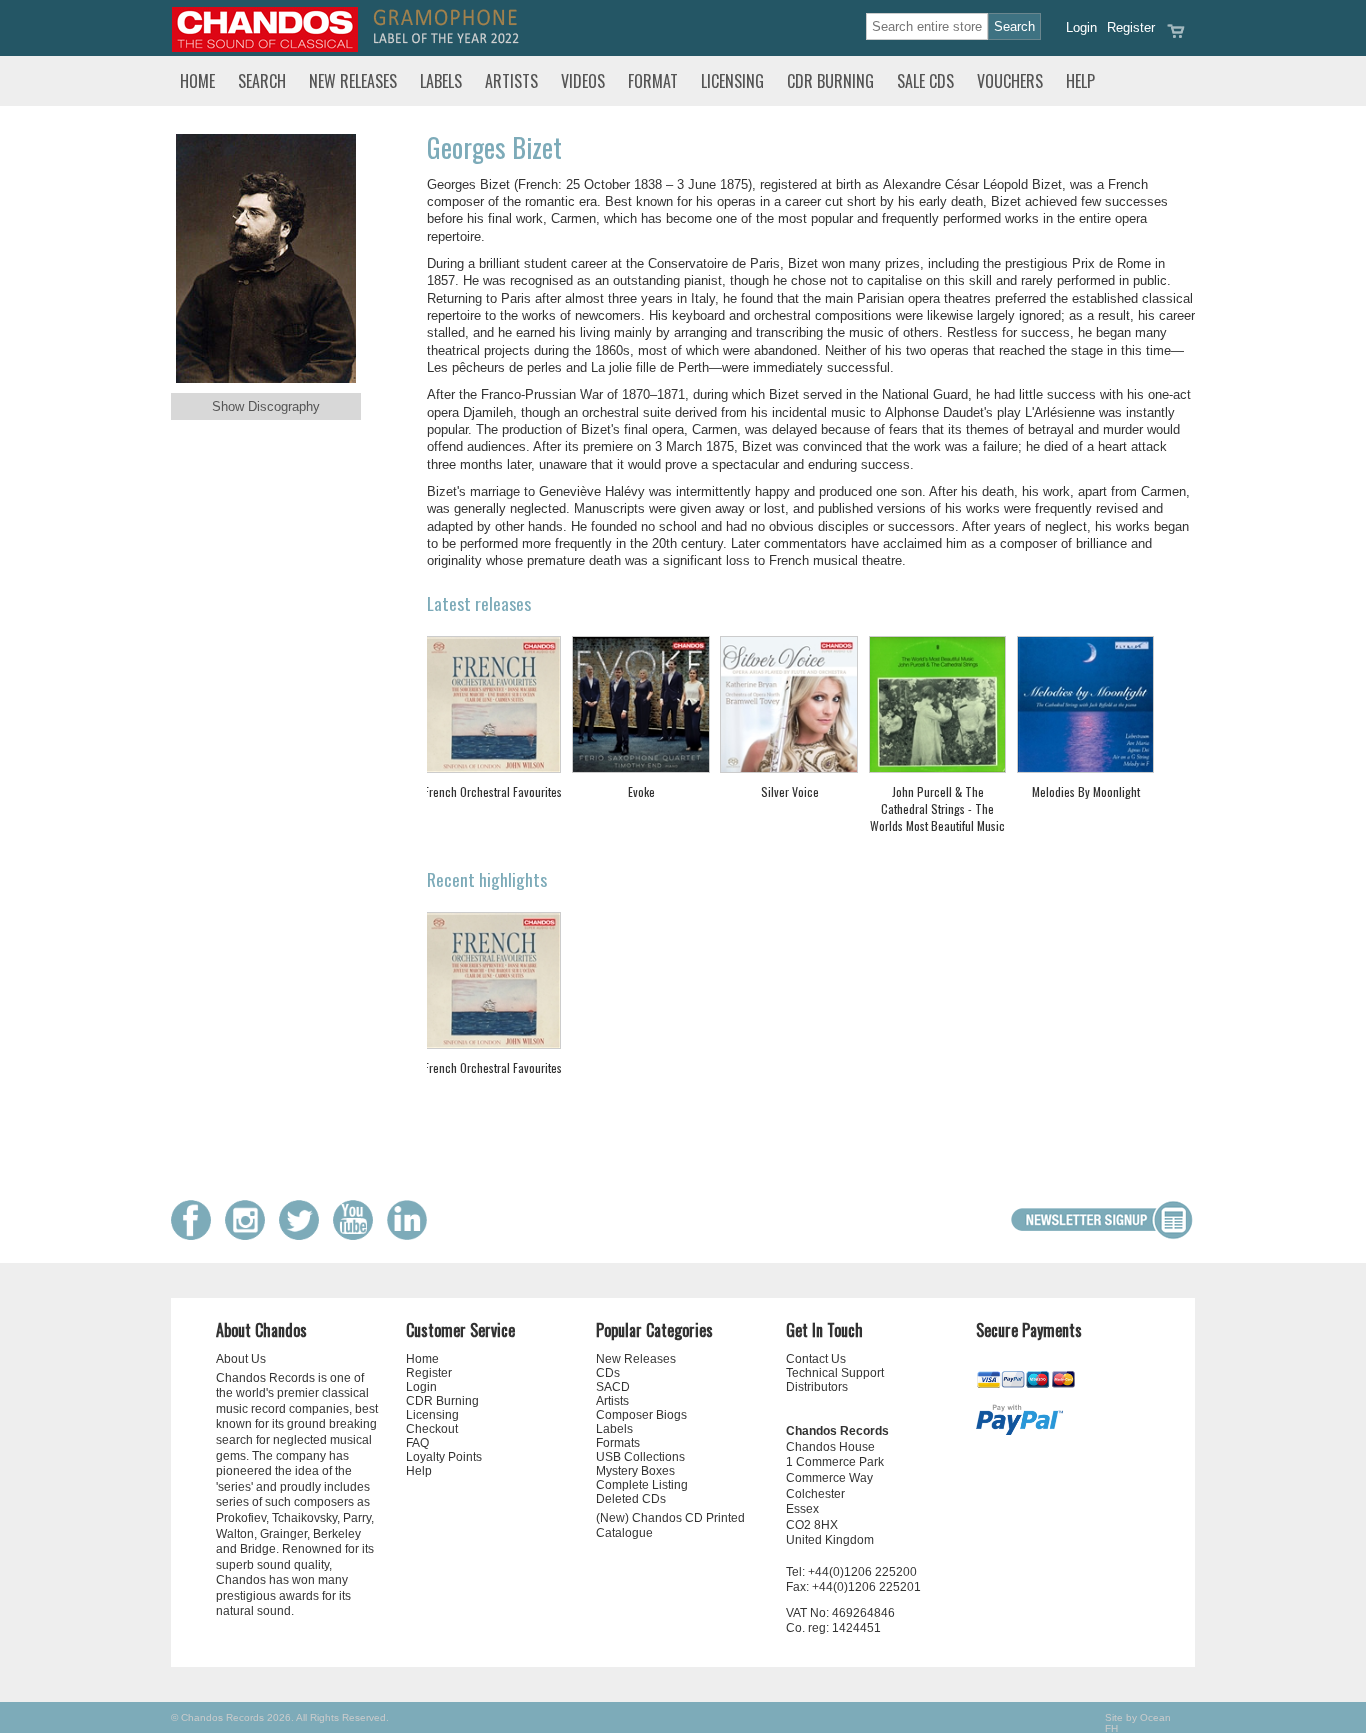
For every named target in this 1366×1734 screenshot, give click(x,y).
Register (1131, 27)
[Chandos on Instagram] (250, 1235)
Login (1081, 27)
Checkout (432, 1429)
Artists (511, 81)
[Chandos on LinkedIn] (412, 1235)
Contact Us (816, 1359)
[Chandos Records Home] (265, 47)
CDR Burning (830, 81)
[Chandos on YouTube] (358, 1235)
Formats (618, 1443)
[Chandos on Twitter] (304, 1235)
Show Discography (266, 406)
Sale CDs (925, 81)
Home (197, 81)
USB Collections (640, 1457)
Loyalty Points (444, 1457)
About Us (241, 1359)
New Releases (353, 81)
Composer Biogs (641, 1415)
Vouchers (1010, 81)
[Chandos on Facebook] (196, 1235)
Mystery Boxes (635, 1471)
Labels (441, 81)
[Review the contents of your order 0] (1176, 37)
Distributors (817, 1387)
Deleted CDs (631, 1499)
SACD (613, 1387)
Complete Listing (642, 1485)
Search (262, 81)
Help (1080, 81)
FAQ (417, 1443)
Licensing (732, 81)
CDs (608, 1373)
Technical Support (835, 1373)
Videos (583, 81)
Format (653, 81)
